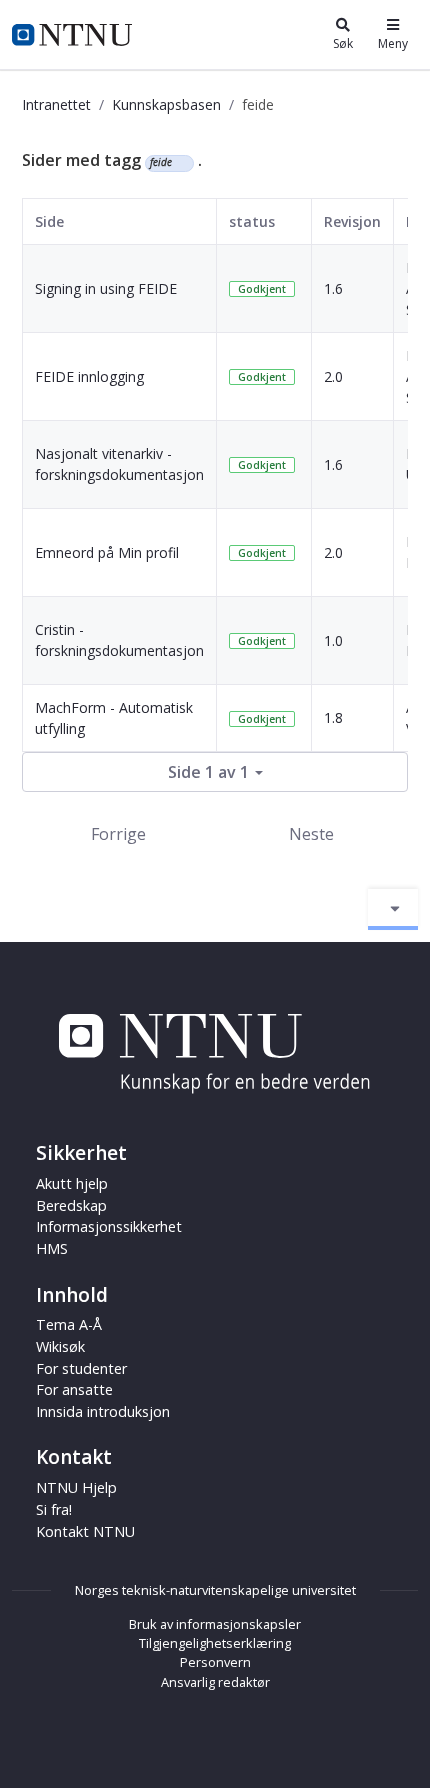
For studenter (81, 1368)
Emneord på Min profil (107, 552)
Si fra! (54, 1509)
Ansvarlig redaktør (215, 1682)
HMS (52, 1248)
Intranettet (56, 104)
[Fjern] (180, 163)
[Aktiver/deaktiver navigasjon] (393, 909)
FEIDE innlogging (89, 376)
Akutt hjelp (72, 1183)
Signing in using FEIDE (106, 288)
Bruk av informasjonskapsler (215, 1624)
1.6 (333, 288)
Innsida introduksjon (103, 1411)
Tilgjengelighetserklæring (215, 1643)
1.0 (333, 640)
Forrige (118, 834)
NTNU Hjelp (76, 1487)
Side (49, 221)
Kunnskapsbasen (166, 104)
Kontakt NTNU (85, 1531)
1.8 (333, 717)
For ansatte (74, 1389)
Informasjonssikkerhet (109, 1226)
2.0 (333, 376)
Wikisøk (60, 1346)
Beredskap (71, 1205)
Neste (311, 834)
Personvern (215, 1662)
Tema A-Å (69, 1324)
